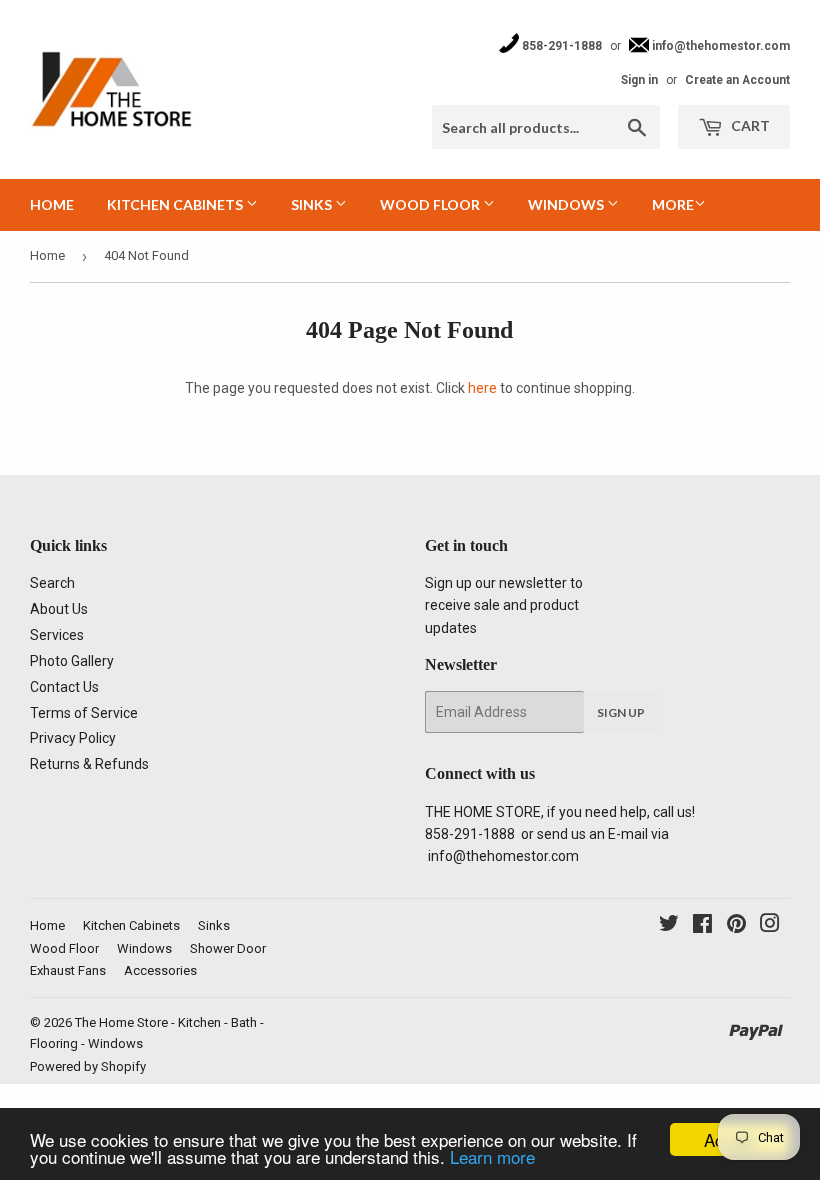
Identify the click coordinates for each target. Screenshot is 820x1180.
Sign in (639, 80)
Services (57, 635)
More (673, 204)
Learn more (492, 1156)
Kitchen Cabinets (176, 204)
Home (52, 204)
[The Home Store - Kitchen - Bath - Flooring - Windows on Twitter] (669, 926)
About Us (59, 609)
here (482, 388)
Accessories (160, 970)
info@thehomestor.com (719, 46)
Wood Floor (431, 204)
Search (52, 583)
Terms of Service (84, 713)
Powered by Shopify (88, 1066)
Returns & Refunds (89, 764)
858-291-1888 (560, 46)
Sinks (313, 204)
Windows (567, 204)
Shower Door (228, 948)
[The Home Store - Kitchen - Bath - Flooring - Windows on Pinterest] (736, 926)
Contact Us (64, 687)
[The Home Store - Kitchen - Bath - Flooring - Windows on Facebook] (702, 926)
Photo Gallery (72, 661)
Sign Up (621, 712)
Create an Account (737, 80)
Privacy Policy (73, 738)
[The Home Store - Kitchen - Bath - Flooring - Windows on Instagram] (770, 926)
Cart (749, 125)
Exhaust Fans (68, 970)
